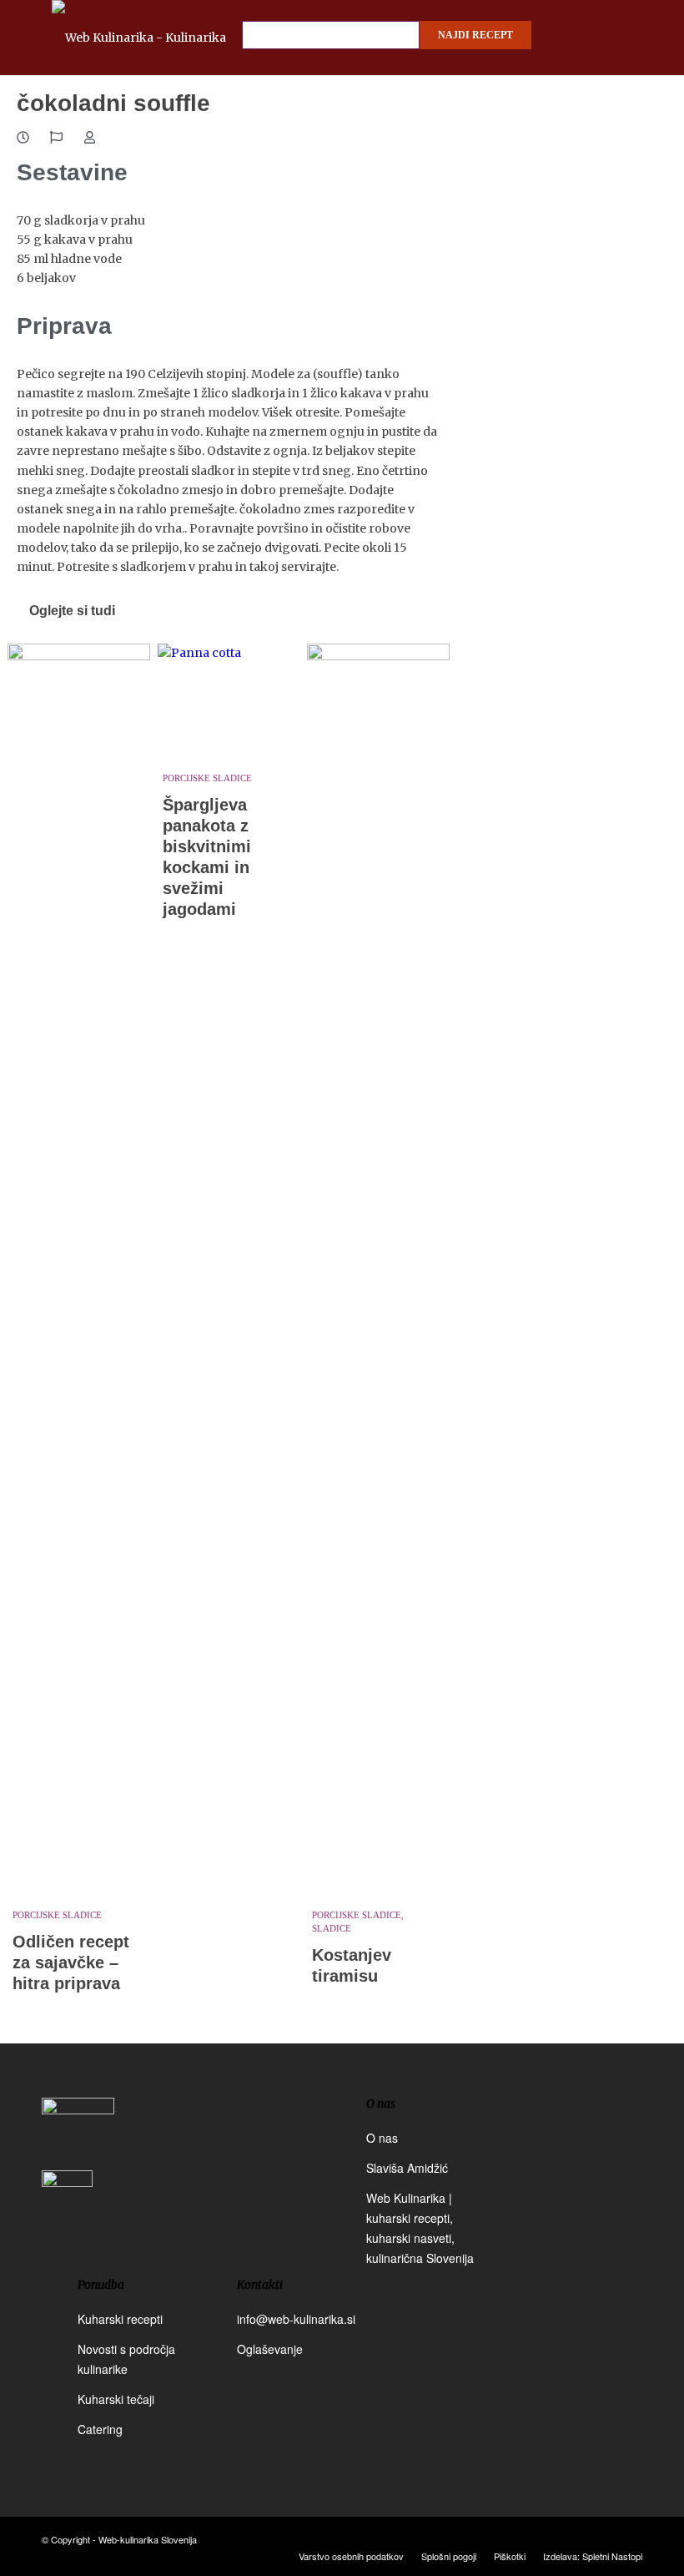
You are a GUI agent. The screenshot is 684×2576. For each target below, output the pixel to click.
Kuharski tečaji (116, 2399)
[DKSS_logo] (78, 2132)
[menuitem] (351, 2556)
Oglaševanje (270, 2349)
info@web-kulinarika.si (296, 2319)
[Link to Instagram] (605, 2538)
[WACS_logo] (67, 2207)
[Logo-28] (164, 38)
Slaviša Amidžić (407, 2168)
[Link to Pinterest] (630, 2538)
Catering (100, 2429)
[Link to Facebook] (580, 2538)
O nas (382, 2138)
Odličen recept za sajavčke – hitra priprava (71, 1962)
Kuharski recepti (120, 2319)
